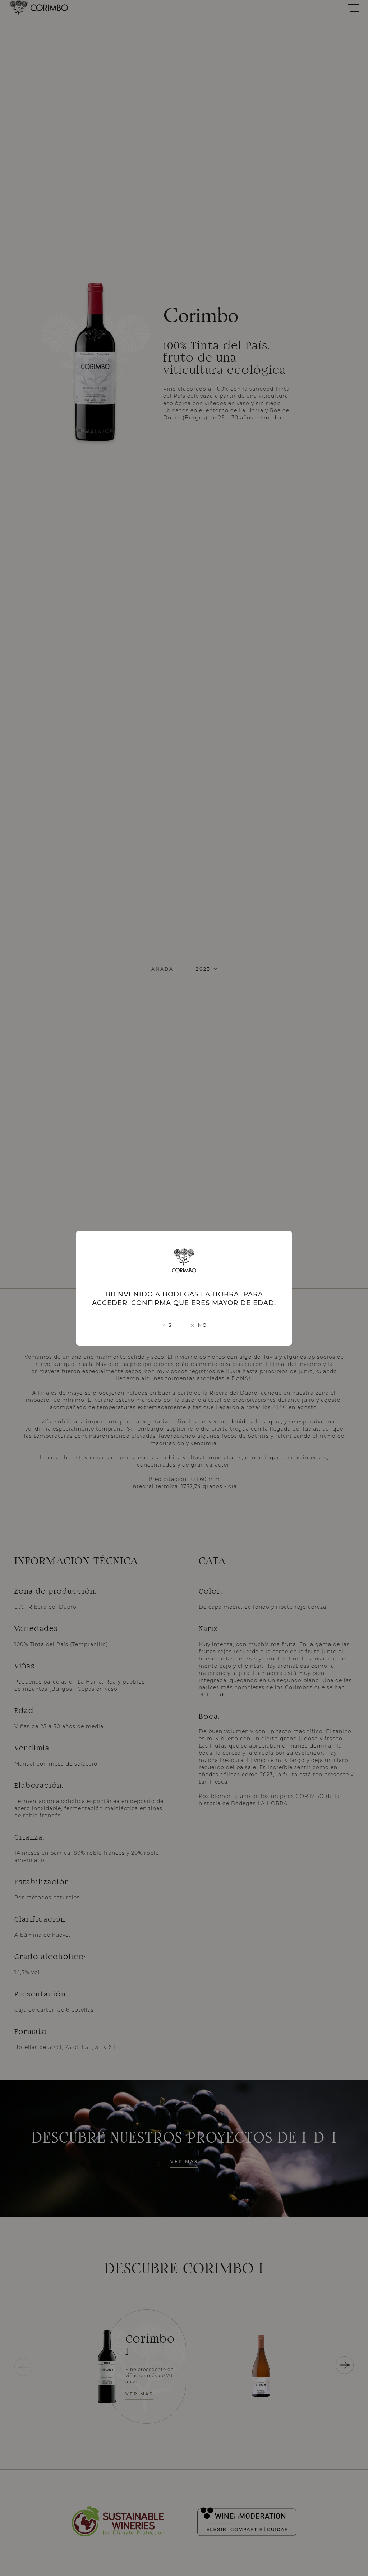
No (203, 1325)
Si (172, 1325)
